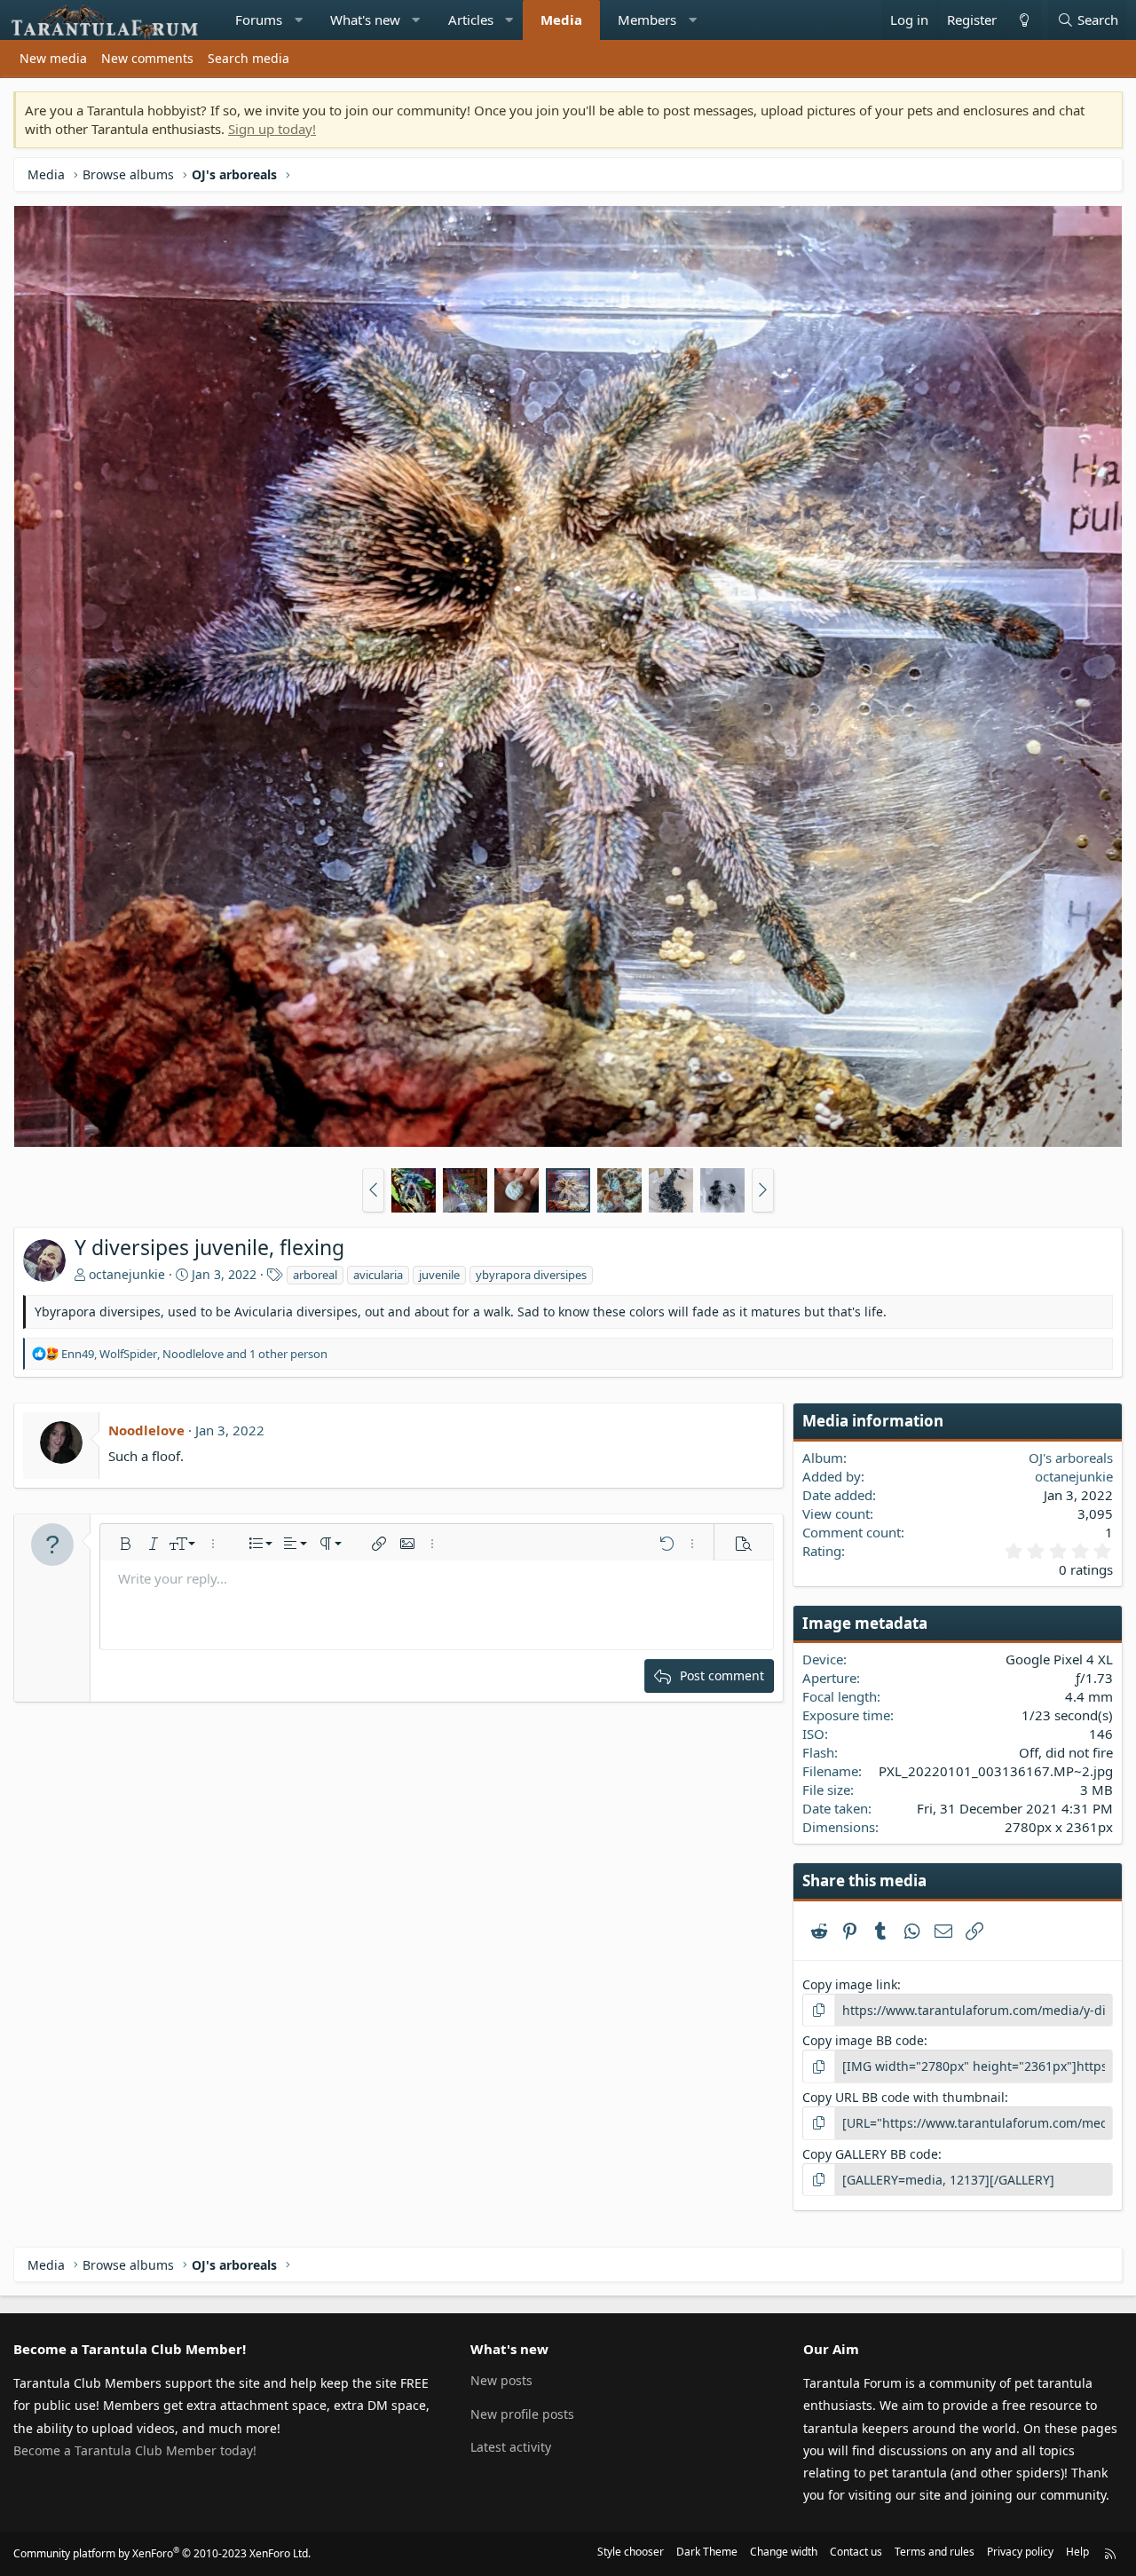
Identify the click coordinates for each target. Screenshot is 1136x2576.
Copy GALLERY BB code (870, 2154)
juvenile (439, 1275)
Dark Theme (707, 2552)
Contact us (856, 2552)
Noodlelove (146, 1430)
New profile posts (522, 2414)
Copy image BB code (863, 2040)
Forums (259, 20)
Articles (471, 20)
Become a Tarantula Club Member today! (135, 2450)
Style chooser (631, 2552)
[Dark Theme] (1023, 20)
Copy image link (850, 1984)
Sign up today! (272, 129)
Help (1077, 2552)
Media (561, 20)
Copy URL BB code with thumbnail (903, 2097)
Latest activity (511, 2447)
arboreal (315, 1275)
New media (53, 58)
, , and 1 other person (194, 1354)
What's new (365, 20)
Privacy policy (1020, 2552)
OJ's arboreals (1071, 1458)
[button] (299, 20)
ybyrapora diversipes (531, 1275)
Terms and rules (935, 2552)
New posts (501, 2380)
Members (647, 20)
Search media (248, 58)
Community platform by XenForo (162, 2553)
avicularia (378, 1275)
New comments (147, 58)
